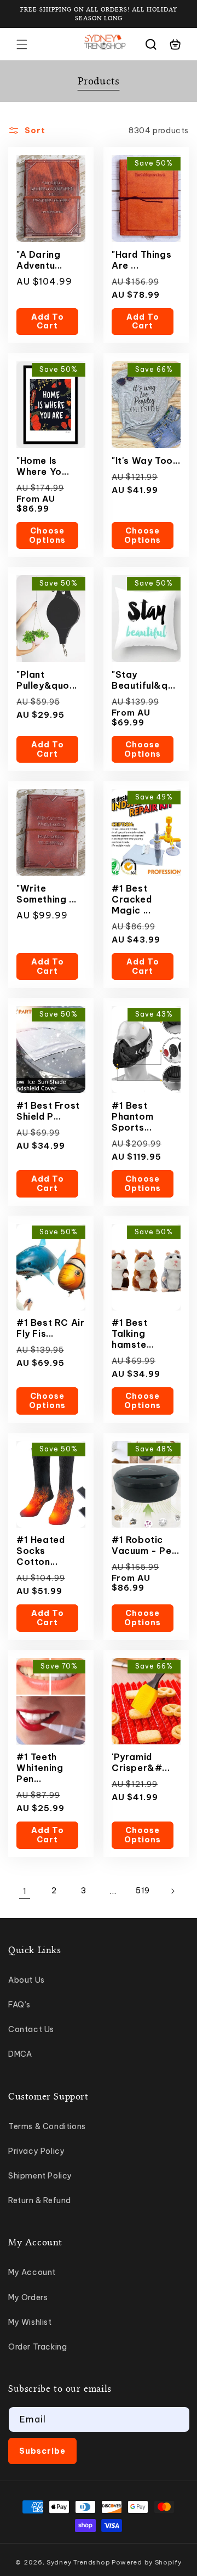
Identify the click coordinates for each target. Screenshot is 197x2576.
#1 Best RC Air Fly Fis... (50, 1328)
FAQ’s (19, 2005)
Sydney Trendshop (78, 2562)
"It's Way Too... (146, 461)
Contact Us (31, 2029)
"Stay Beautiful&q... (143, 680)
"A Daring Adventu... (39, 260)
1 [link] (25, 1891)
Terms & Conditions (47, 2126)
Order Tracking (37, 2347)
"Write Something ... (47, 894)
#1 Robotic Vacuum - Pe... (145, 1545)
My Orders (28, 2297)
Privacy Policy (36, 2151)
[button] (22, 44)
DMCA (20, 2054)
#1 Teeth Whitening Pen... (40, 1768)
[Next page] (172, 1891)
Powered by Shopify (147, 2562)
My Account (32, 2272)
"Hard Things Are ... (141, 260)
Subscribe (42, 2451)
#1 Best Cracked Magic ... (132, 899)
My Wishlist (30, 2322)
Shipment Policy (40, 2176)
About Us (27, 1980)
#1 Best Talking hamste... (133, 1334)
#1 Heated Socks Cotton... (40, 1551)
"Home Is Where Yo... (43, 466)
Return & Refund (40, 2200)
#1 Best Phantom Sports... (132, 1116)
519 (143, 1891)
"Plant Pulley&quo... (47, 680)
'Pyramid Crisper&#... (141, 1762)
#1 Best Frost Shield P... (48, 1111)
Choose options (47, 535)
